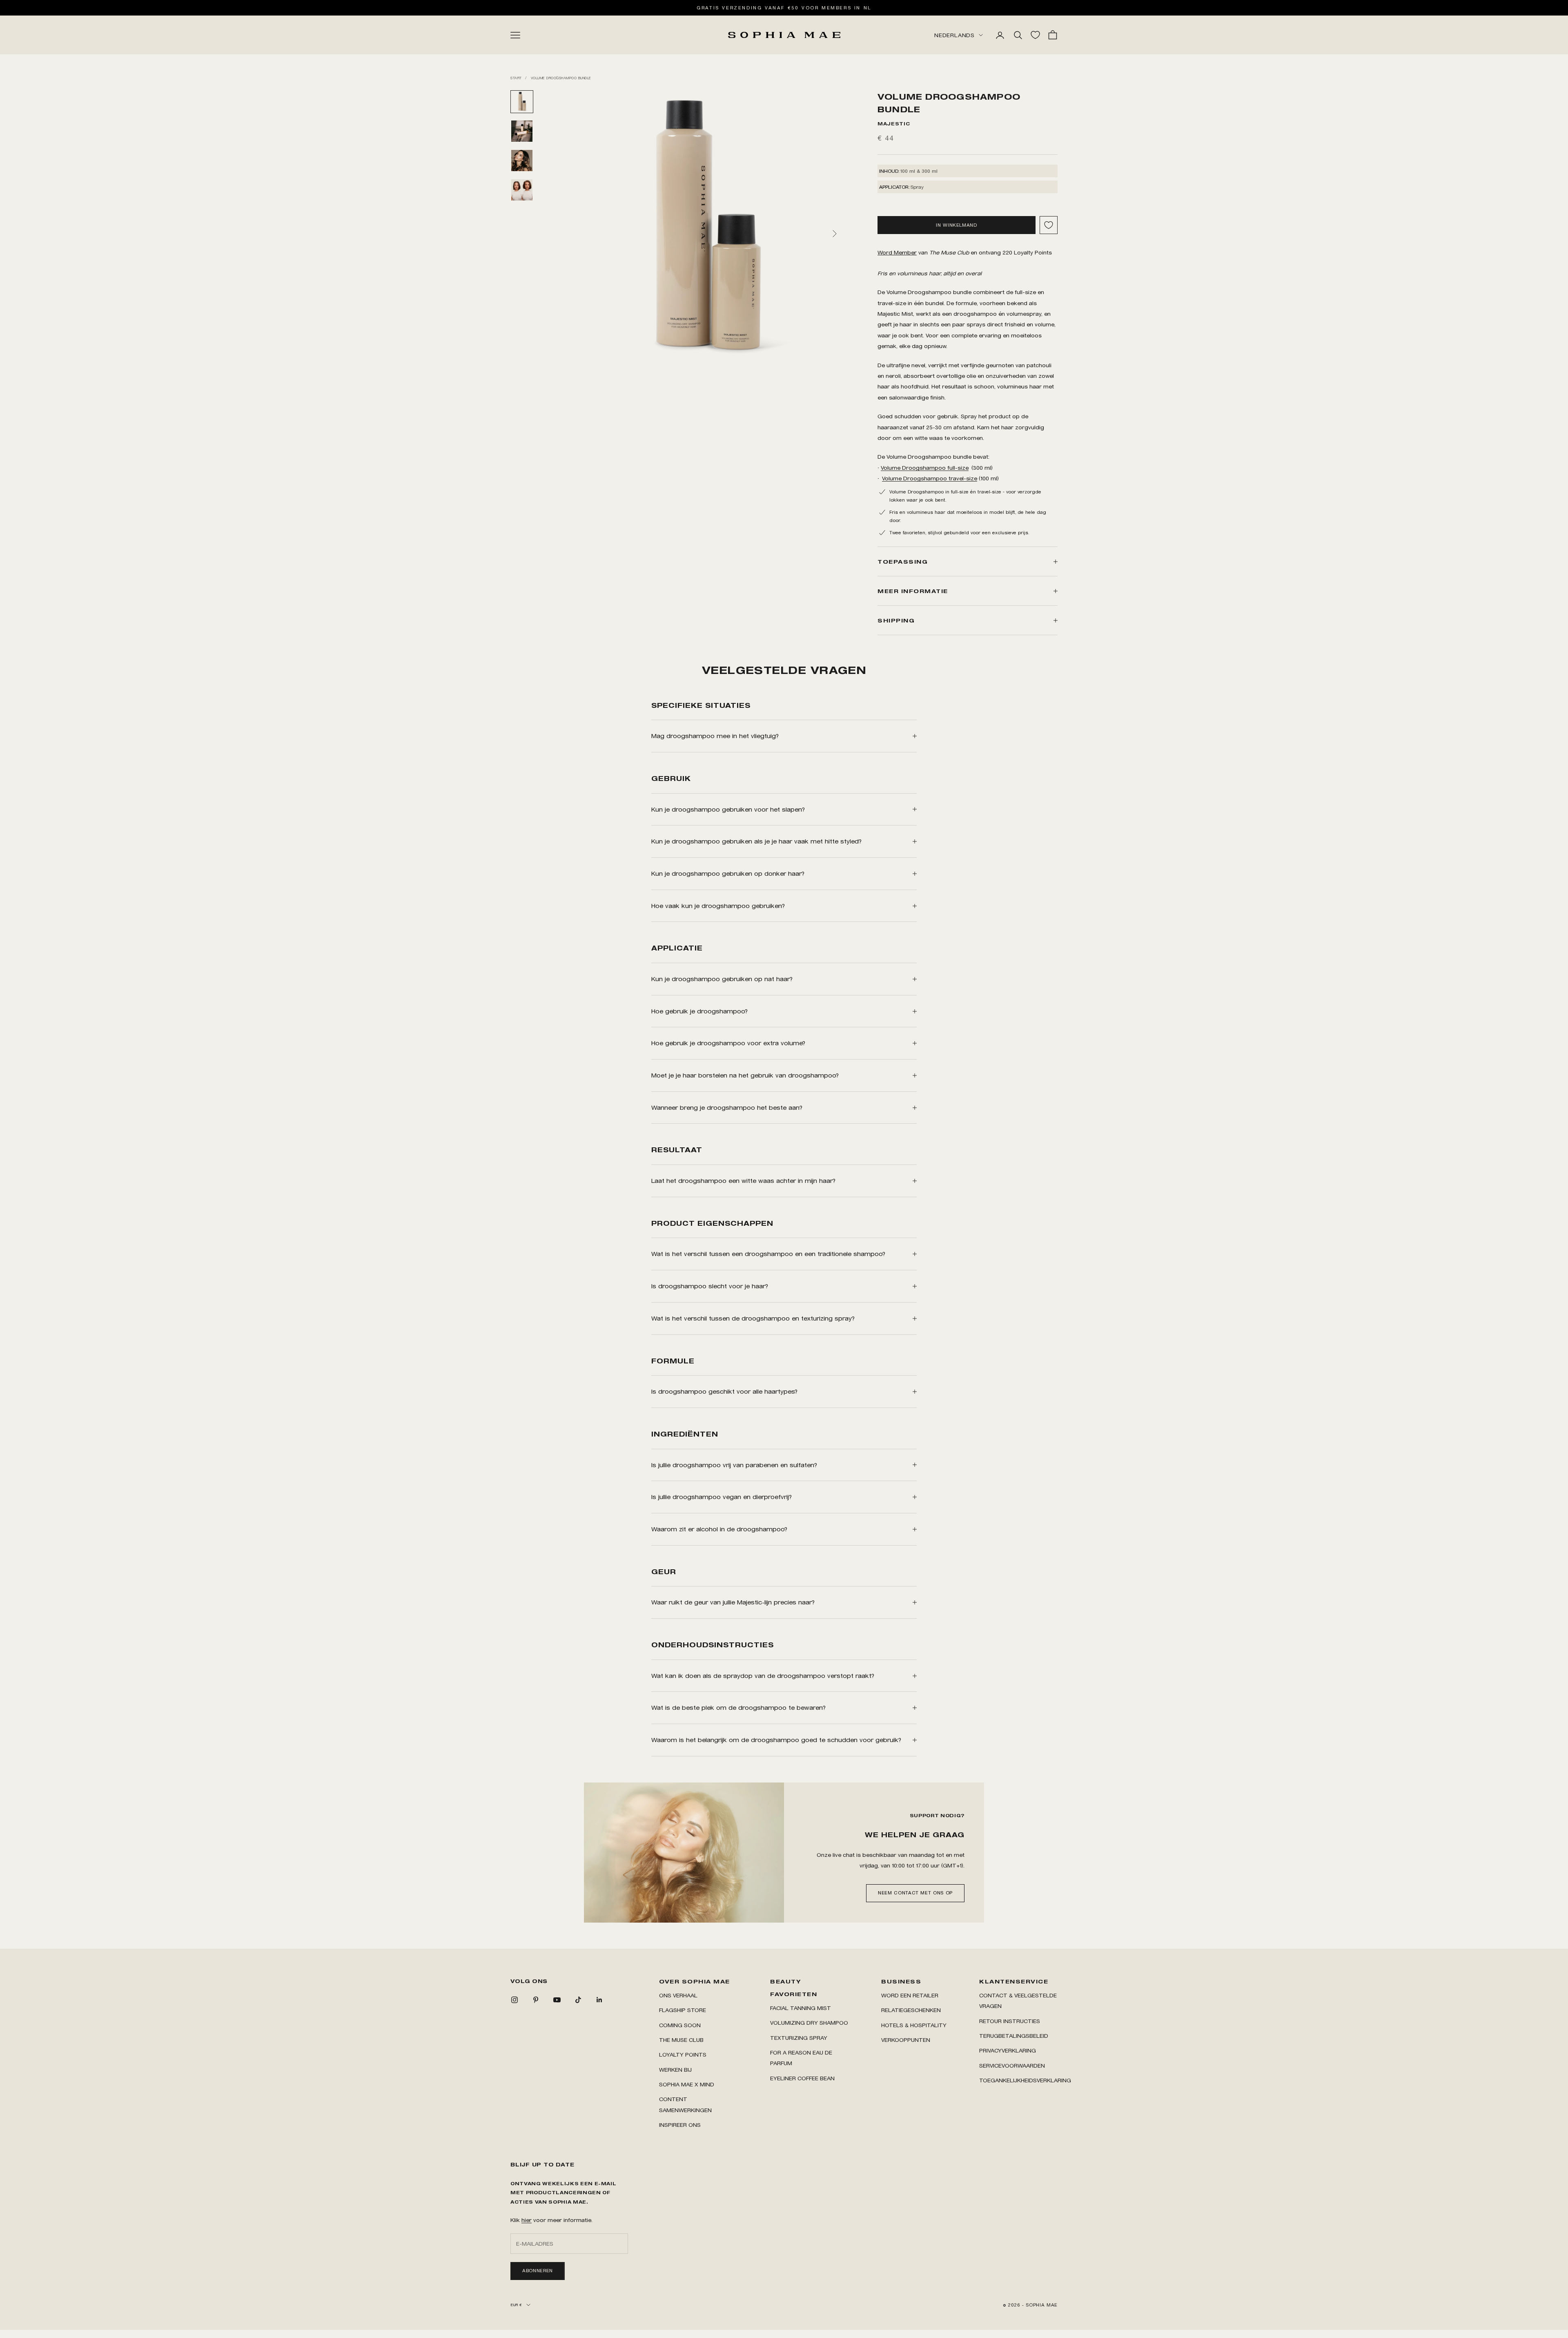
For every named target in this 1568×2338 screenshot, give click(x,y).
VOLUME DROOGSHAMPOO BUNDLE (561, 78)
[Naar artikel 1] (522, 102)
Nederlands (954, 35)
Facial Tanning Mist (801, 2008)
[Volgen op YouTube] (557, 2000)
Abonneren (538, 2271)
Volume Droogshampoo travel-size (930, 478)
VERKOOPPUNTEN (906, 2040)
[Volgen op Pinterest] (536, 2000)
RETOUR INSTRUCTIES (1010, 2021)
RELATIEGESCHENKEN (911, 2010)
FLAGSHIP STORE (683, 2010)
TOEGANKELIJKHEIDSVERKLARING (1025, 2080)
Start (516, 78)
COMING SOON (680, 2025)
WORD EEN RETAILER (910, 1995)
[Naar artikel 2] (522, 131)
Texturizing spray (799, 2038)
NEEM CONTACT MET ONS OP (915, 1893)
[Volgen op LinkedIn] (599, 2000)
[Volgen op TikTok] (578, 2000)
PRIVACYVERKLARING (1008, 2050)
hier (527, 2220)
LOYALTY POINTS (683, 2054)
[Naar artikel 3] (522, 161)
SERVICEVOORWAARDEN (1012, 2065)
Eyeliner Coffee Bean (802, 2078)
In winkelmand (956, 225)
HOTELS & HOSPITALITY (914, 2025)
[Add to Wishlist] (1049, 225)
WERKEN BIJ (675, 2069)
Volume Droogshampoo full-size (925, 467)
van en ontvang (939, 252)
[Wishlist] (1035, 35)
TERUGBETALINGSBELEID (1014, 2036)
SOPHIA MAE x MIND (687, 2084)
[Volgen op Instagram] (514, 2000)
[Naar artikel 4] (522, 190)
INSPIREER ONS (680, 2125)
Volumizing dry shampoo (809, 2022)
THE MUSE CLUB (681, 2040)
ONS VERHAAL (678, 1995)
